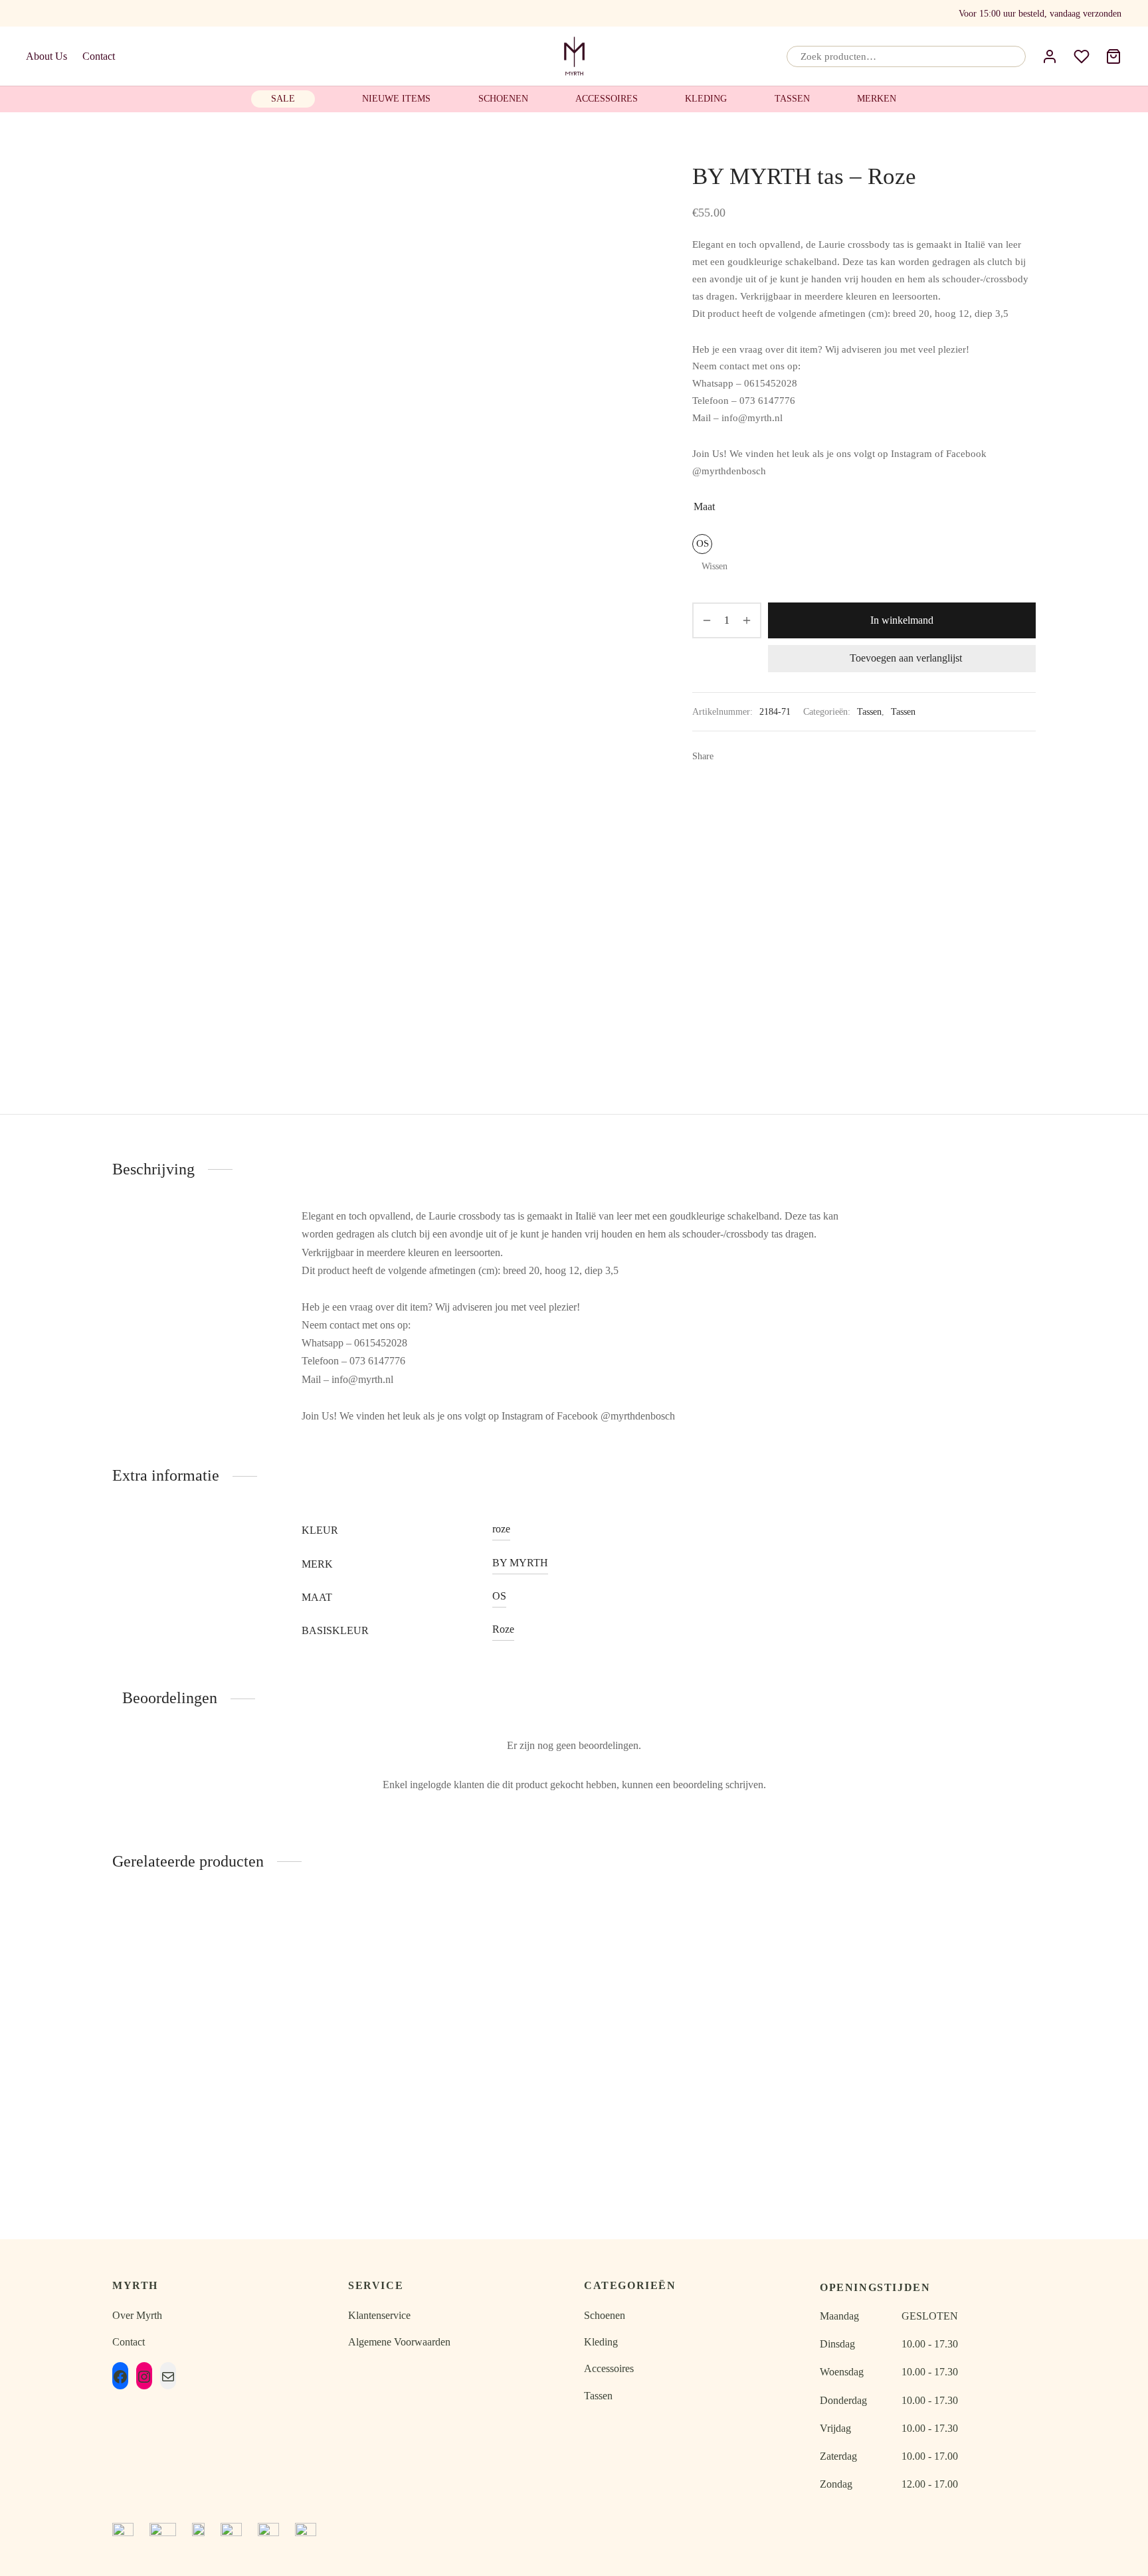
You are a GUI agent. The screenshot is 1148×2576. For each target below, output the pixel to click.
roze (501, 1529)
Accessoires (607, 99)
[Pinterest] (769, 756)
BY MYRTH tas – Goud (456, 2135)
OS (499, 1596)
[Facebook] (34, 13)
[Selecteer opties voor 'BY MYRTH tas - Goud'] (541, 1955)
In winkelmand (902, 620)
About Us (47, 56)
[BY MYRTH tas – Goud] (456, 2010)
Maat (704, 506)
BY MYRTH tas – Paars (928, 2135)
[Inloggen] (1050, 56)
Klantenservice (379, 2315)
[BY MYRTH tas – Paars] (928, 2010)
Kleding (706, 99)
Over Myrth (137, 2315)
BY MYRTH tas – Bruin (220, 2135)
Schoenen (503, 99)
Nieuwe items (396, 99)
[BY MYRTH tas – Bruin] (220, 2010)
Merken (877, 99)
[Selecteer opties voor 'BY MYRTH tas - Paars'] (1013, 1955)
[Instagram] (84, 13)
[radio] (702, 544)
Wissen (715, 566)
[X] (749, 756)
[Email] (58, 13)
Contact (99, 56)
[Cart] (1113, 56)
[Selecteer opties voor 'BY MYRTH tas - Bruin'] (306, 1955)
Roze (503, 1629)
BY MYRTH (520, 1563)
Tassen (792, 99)
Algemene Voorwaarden (399, 2342)
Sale (283, 99)
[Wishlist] (1082, 56)
